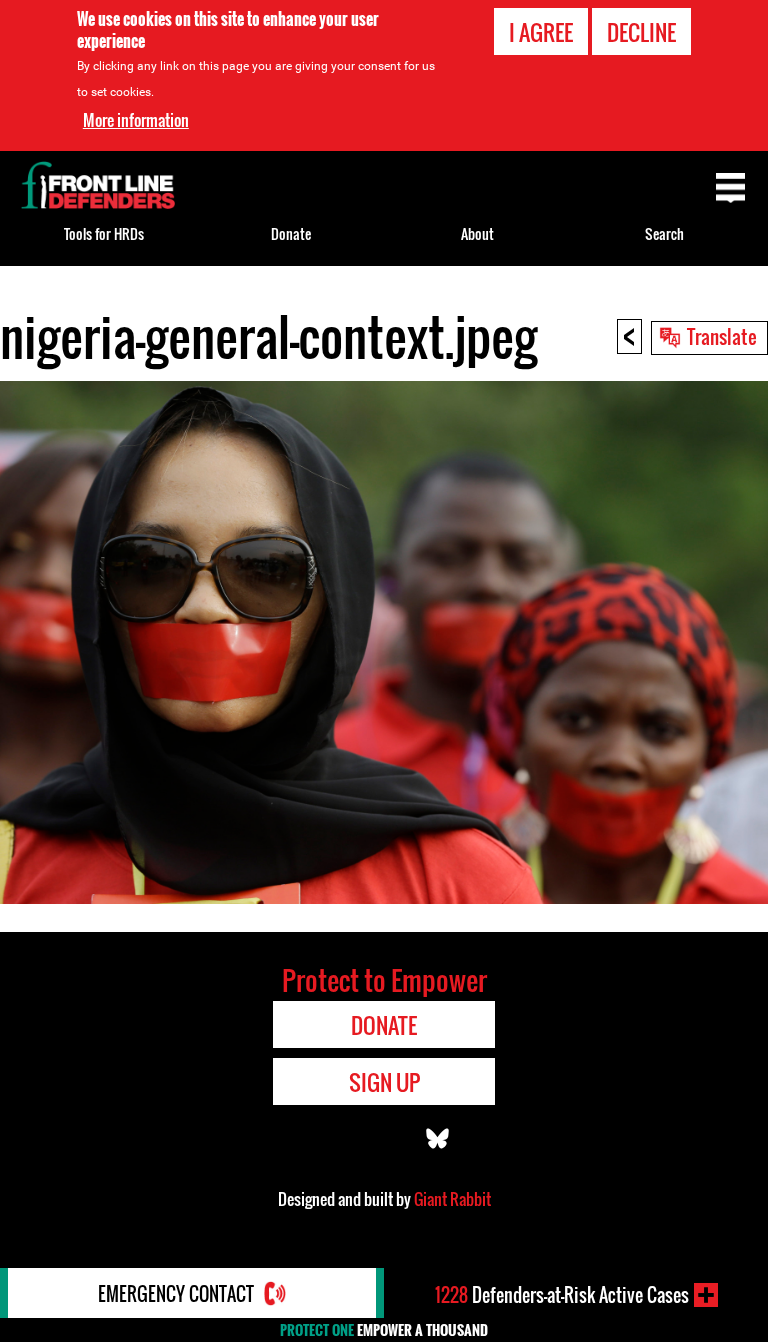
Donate (291, 233)
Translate (722, 336)
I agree (541, 32)
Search (664, 233)
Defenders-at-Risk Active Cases (562, 1295)
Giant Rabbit (452, 1199)
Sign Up (384, 1082)
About (477, 233)
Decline (641, 32)
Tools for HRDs (104, 233)
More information (136, 120)
